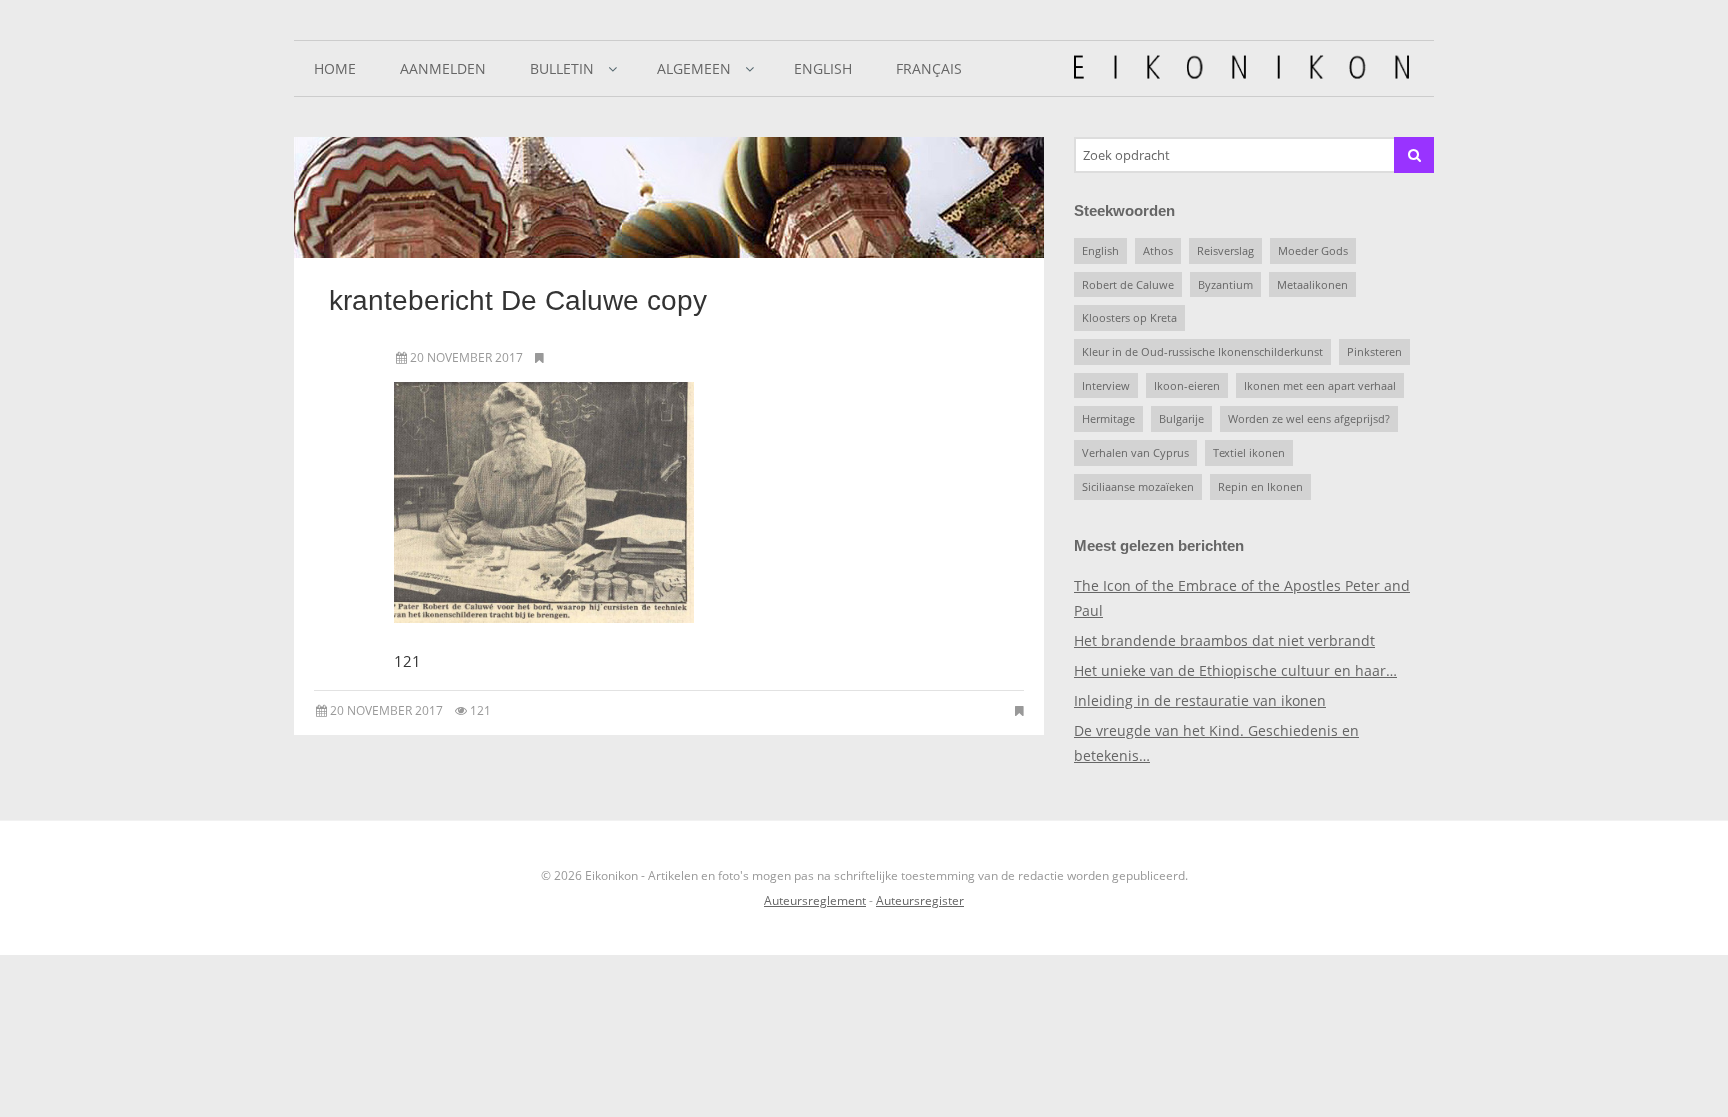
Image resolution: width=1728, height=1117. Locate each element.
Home (335, 68)
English (823, 68)
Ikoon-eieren (1187, 385)
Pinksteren (1374, 351)
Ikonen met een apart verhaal (1320, 385)
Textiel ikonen (1249, 452)
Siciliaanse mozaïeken (1138, 486)
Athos (1158, 250)
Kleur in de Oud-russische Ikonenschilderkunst (1202, 351)
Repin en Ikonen (1260, 486)
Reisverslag (1225, 250)
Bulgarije (1181, 418)
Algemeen (694, 68)
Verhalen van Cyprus (1135, 452)
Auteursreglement (815, 900)
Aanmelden (443, 68)
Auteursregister (920, 900)
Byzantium (1225, 284)
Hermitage (1108, 418)
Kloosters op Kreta (1129, 317)
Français (929, 68)
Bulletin (562, 68)
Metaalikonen (1312, 284)
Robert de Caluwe (1128, 284)
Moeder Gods (1313, 250)
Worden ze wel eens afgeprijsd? (1309, 418)
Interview (1106, 385)
